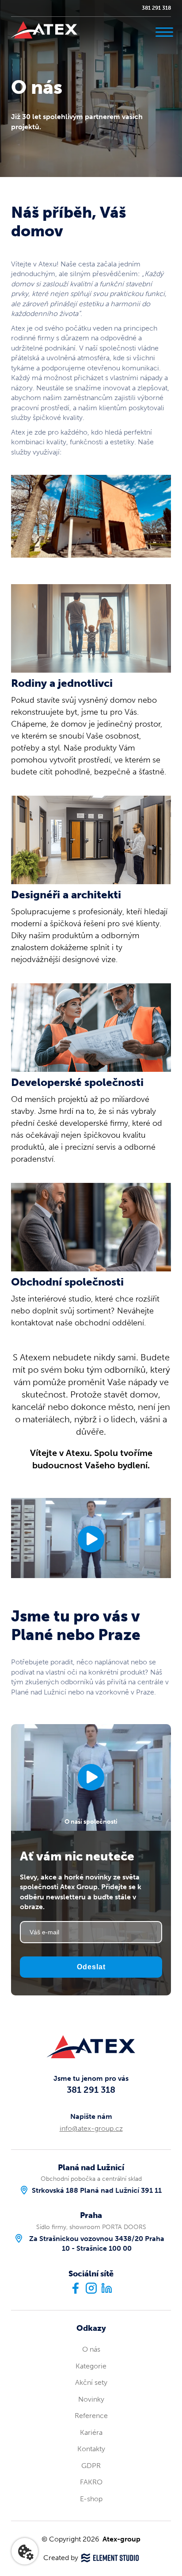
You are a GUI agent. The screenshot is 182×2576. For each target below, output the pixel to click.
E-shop (91, 2499)
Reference (91, 2416)
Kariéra (91, 2432)
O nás (91, 2349)
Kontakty (91, 2449)
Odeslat (91, 1967)
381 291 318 (156, 8)
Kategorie (91, 2366)
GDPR (91, 2466)
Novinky (91, 2399)
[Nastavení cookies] (25, 2551)
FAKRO (91, 2482)
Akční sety (91, 2382)
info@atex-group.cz (91, 2128)
